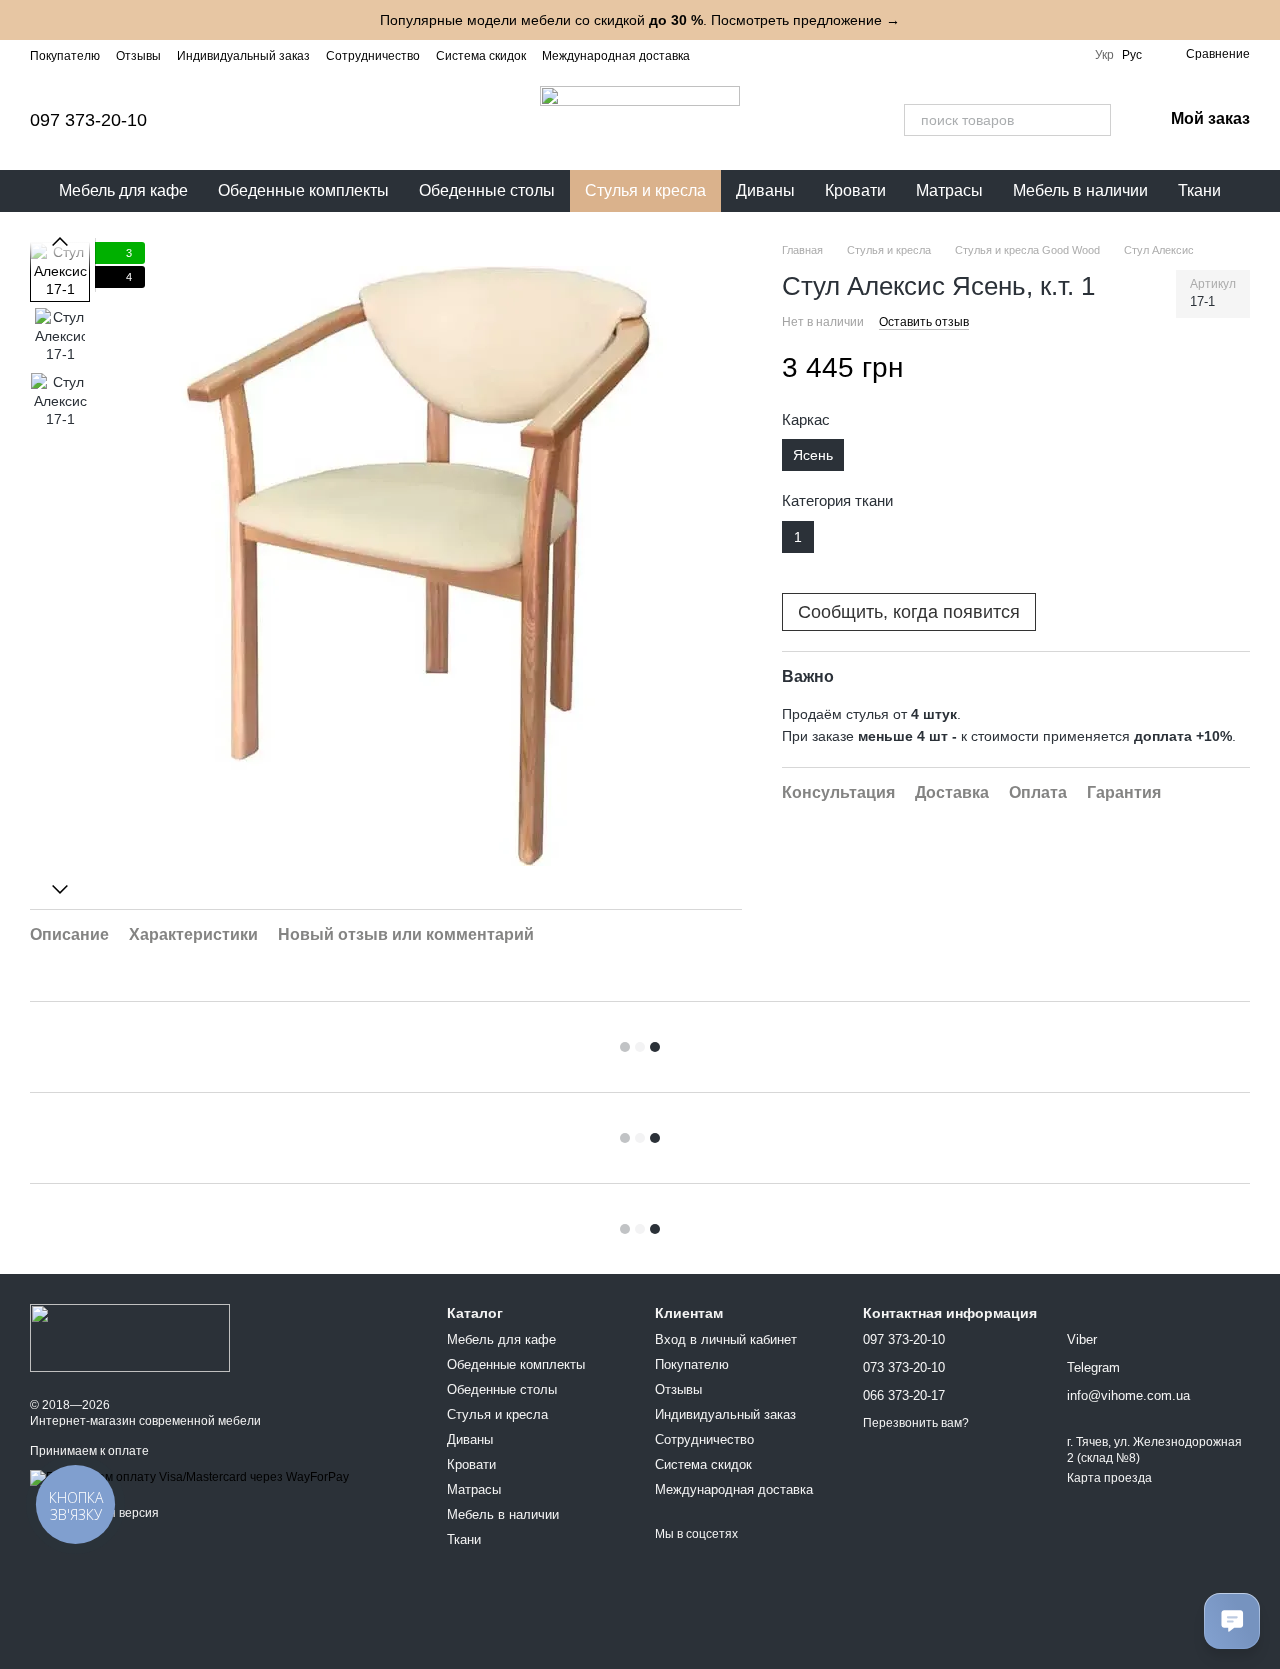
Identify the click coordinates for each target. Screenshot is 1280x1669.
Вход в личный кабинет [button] (726, 1339)
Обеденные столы (487, 190)
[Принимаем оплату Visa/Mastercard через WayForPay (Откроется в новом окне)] (189, 1477)
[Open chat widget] (1232, 1621)
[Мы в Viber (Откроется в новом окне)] (814, 55)
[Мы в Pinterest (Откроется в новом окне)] (838, 55)
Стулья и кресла (645, 190)
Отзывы (138, 56)
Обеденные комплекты (303, 190)
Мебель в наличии (1080, 190)
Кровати (855, 190)
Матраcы (949, 190)
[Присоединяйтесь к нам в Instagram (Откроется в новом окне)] (718, 55)
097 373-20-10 (88, 120)
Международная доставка (616, 56)
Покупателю (65, 56)
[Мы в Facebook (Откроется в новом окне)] (742, 55)
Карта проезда (1109, 1478)
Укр (1104, 55)
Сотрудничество (373, 56)
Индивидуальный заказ (243, 56)
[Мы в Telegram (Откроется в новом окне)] (790, 55)
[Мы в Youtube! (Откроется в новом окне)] (766, 55)
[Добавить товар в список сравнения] (1232, 369)
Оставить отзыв (924, 322)
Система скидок (481, 56)
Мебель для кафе (123, 190)
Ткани (1199, 190)
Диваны (765, 190)
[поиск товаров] (1095, 120)
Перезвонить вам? (916, 1423)
